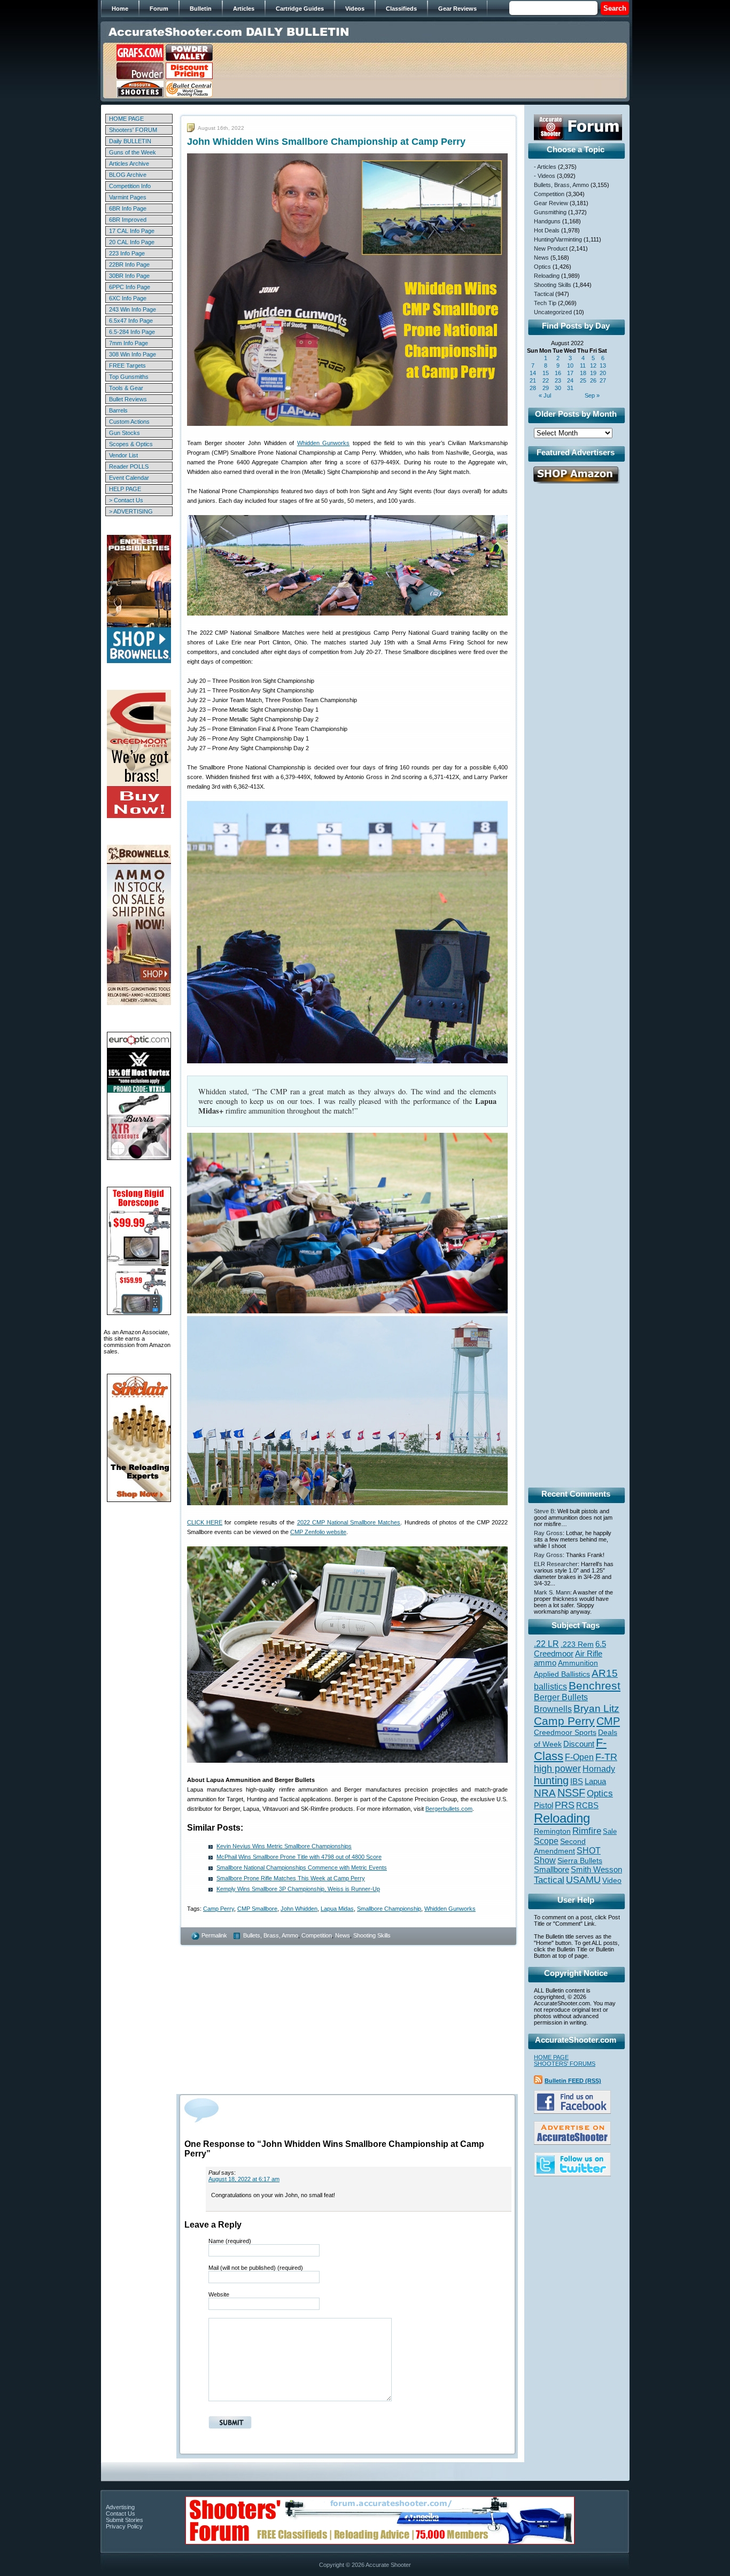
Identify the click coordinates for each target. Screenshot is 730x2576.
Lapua (595, 1781)
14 (533, 373)
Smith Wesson (596, 1870)
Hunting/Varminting (558, 239)
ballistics (550, 1687)
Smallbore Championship (389, 1909)
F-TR (606, 1757)
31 (570, 388)
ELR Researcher (556, 1564)
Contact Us (121, 2513)
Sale (610, 1831)
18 (583, 373)
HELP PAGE (125, 489)
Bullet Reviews (128, 399)
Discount (579, 1744)
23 (558, 380)
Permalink (214, 1935)
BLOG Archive (128, 175)
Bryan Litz (596, 1708)
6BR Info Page (128, 208)
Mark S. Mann (552, 1592)
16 (558, 373)
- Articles (545, 167)
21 (533, 380)
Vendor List (123, 455)
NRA (545, 1793)
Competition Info (130, 186)
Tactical (544, 294)
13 (603, 365)
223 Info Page (127, 253)
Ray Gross (548, 1533)
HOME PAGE (126, 119)
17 (570, 373)
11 (583, 365)
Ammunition (578, 1663)
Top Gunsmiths (129, 377)
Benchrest (595, 1686)
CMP (608, 1721)
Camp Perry (219, 1909)
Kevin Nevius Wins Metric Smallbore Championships (284, 1846)
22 (546, 380)
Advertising (120, 2507)
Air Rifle (589, 1653)
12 (593, 365)
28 (533, 388)
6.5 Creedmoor (570, 1649)
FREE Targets (127, 365)
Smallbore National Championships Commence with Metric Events (302, 1867)
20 (603, 373)
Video (612, 1881)
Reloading (547, 276)
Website (219, 2294)
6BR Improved (128, 220)
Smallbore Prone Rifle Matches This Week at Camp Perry (291, 1878)
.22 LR (546, 1644)
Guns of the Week (133, 152)
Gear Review (551, 203)
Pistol (543, 1805)
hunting (551, 1780)
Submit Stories (125, 2520)
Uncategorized (553, 312)
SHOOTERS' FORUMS (565, 2064)
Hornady (599, 1769)
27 (603, 380)
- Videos (545, 176)
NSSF (571, 1793)
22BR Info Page (129, 264)
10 (570, 365)
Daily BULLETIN (130, 141)
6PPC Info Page (130, 287)
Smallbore (552, 1870)
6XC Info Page (128, 298)
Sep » (592, 395)
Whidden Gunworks (324, 443)
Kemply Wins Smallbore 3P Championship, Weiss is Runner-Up (298, 1889)
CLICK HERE (205, 1522)
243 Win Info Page (133, 309)
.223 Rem (577, 1644)
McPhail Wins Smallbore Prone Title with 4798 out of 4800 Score (299, 1857)
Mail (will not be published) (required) (256, 2268)
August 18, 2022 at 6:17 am (244, 2179)
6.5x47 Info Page (131, 321)
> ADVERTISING (131, 511)
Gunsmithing (550, 212)
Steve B (544, 1511)
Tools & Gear (126, 388)
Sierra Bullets (580, 1861)
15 (546, 373)
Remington (552, 1831)
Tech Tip (545, 303)
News (343, 1935)
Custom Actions (129, 422)
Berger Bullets (561, 1697)
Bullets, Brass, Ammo (271, 1935)
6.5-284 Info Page (132, 332)
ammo (545, 1663)
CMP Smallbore (257, 1909)
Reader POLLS (129, 466)
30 (558, 388)
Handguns (547, 221)
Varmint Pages (128, 197)
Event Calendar (129, 478)
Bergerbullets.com (449, 1809)
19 (593, 373)
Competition (317, 1935)
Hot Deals (547, 230)
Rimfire (587, 1831)
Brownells (553, 1709)
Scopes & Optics (131, 444)
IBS (577, 1781)
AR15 (605, 1673)
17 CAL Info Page (132, 231)
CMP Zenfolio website (318, 1532)
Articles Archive (129, 164)
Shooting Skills (372, 1935)
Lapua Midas (337, 1909)
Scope (546, 1841)
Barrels (118, 410)
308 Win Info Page (133, 354)
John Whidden (299, 1909)
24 (570, 380)
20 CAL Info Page (132, 242)
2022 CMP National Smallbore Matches (349, 1522)
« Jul (545, 395)
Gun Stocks (125, 433)
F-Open (579, 1757)
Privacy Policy (124, 2526)
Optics (542, 267)
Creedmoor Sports (565, 1732)
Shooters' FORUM (133, 130)
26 (593, 380)
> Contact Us (126, 500)
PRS (565, 1805)
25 (583, 380)
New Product (551, 248)
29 (546, 388)
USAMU (583, 1880)
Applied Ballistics (562, 1674)
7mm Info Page (129, 343)
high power (557, 1769)
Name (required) (230, 2241)
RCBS (587, 1805)
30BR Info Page (129, 276)
